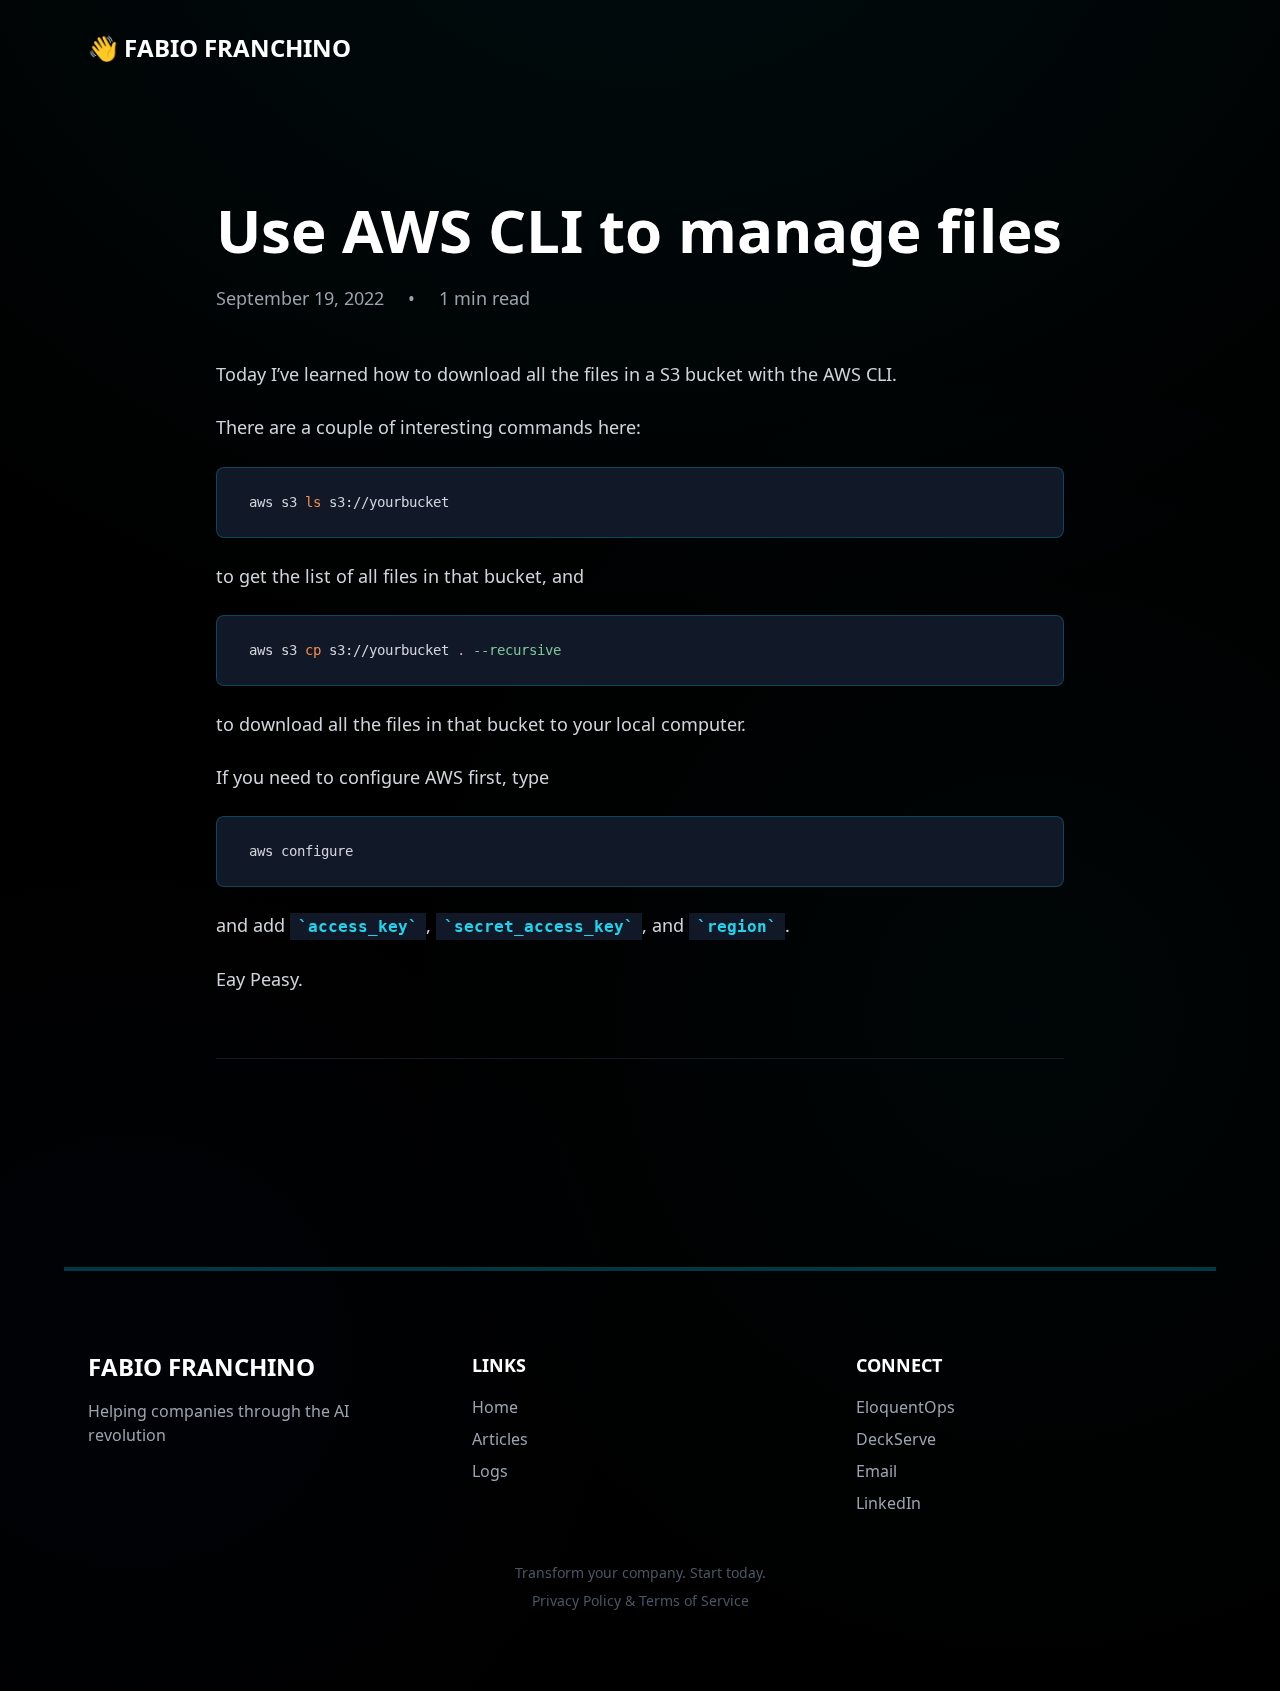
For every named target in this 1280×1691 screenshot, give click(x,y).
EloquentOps (905, 1407)
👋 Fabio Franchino (219, 48)
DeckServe (896, 1439)
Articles (500, 1439)
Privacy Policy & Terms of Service (640, 1600)
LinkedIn (888, 1503)
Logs (490, 1471)
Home (495, 1407)
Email (876, 1471)
